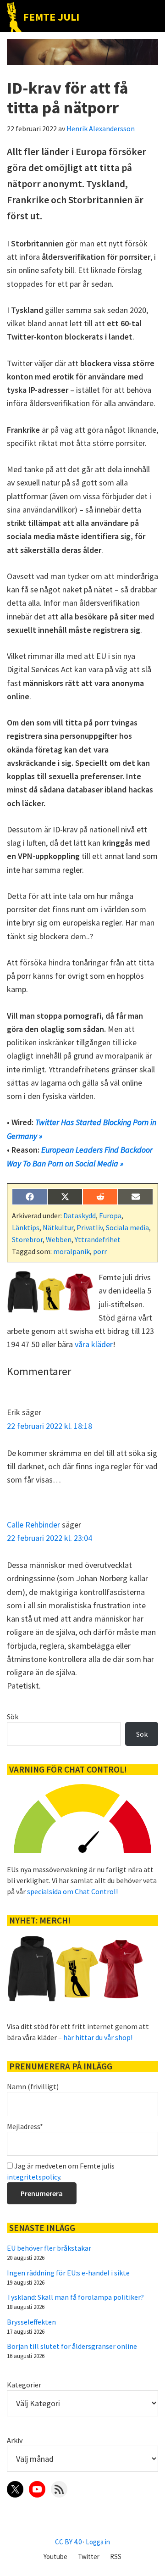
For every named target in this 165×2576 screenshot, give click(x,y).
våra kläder (94, 1344)
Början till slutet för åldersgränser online (72, 2346)
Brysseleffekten (31, 2322)
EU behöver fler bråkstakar (49, 2248)
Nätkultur (58, 1227)
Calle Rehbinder (33, 1525)
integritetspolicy (33, 2177)
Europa (110, 1216)
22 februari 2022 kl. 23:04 (49, 1538)
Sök (13, 1717)
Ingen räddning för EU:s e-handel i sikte (68, 2273)
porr (100, 1251)
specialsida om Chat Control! (72, 1891)
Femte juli (51, 17)
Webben (59, 1239)
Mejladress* (25, 2126)
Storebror (27, 1239)
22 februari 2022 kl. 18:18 (49, 1426)
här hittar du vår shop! (98, 2037)
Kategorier (24, 2385)
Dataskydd (80, 1216)
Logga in (98, 2542)
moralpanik (71, 1251)
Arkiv (15, 2440)
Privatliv (90, 1227)
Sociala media (127, 1227)
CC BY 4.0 (68, 2542)
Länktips (26, 1227)
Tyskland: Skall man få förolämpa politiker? (75, 2297)
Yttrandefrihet (98, 1239)
